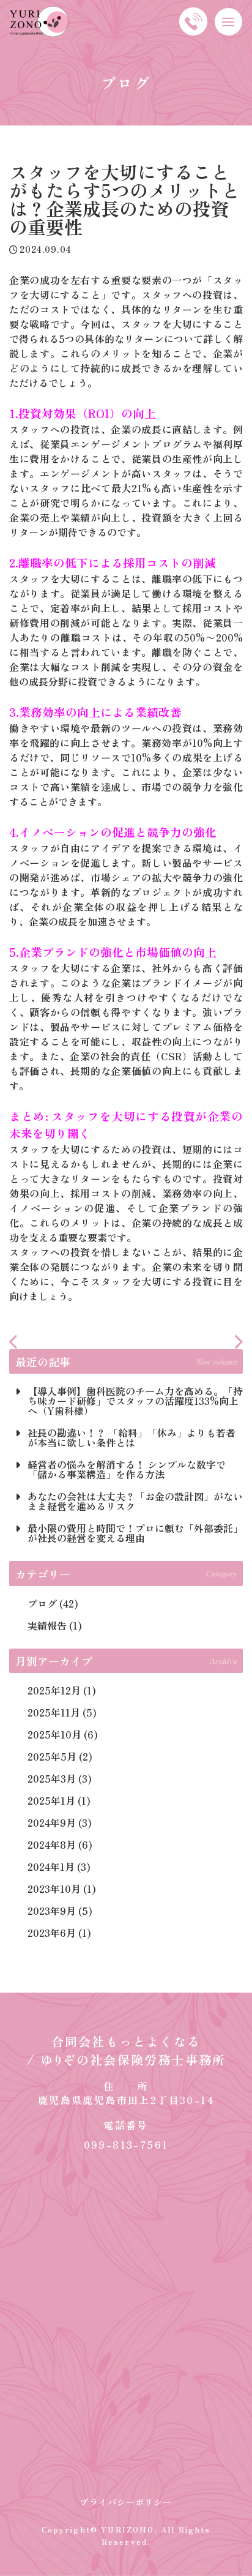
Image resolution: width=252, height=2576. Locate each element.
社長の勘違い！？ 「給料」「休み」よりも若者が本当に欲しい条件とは (132, 1437)
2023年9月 (52, 1911)
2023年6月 (52, 1933)
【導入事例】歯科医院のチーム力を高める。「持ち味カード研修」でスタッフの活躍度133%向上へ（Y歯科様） (135, 1401)
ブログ (42, 1603)
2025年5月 (52, 1756)
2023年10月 (54, 1889)
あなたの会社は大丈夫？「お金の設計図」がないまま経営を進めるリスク (135, 1501)
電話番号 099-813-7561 (126, 2135)
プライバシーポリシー (126, 2502)
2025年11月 (54, 1712)
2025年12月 (54, 1690)
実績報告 (47, 1625)
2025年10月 (54, 1734)
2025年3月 (52, 1778)
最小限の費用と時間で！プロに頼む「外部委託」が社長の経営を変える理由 (135, 1533)
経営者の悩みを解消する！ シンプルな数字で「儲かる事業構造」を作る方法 (127, 1469)
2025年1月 (51, 1800)
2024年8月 (52, 1844)
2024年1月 (51, 1866)
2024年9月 (52, 1822)
